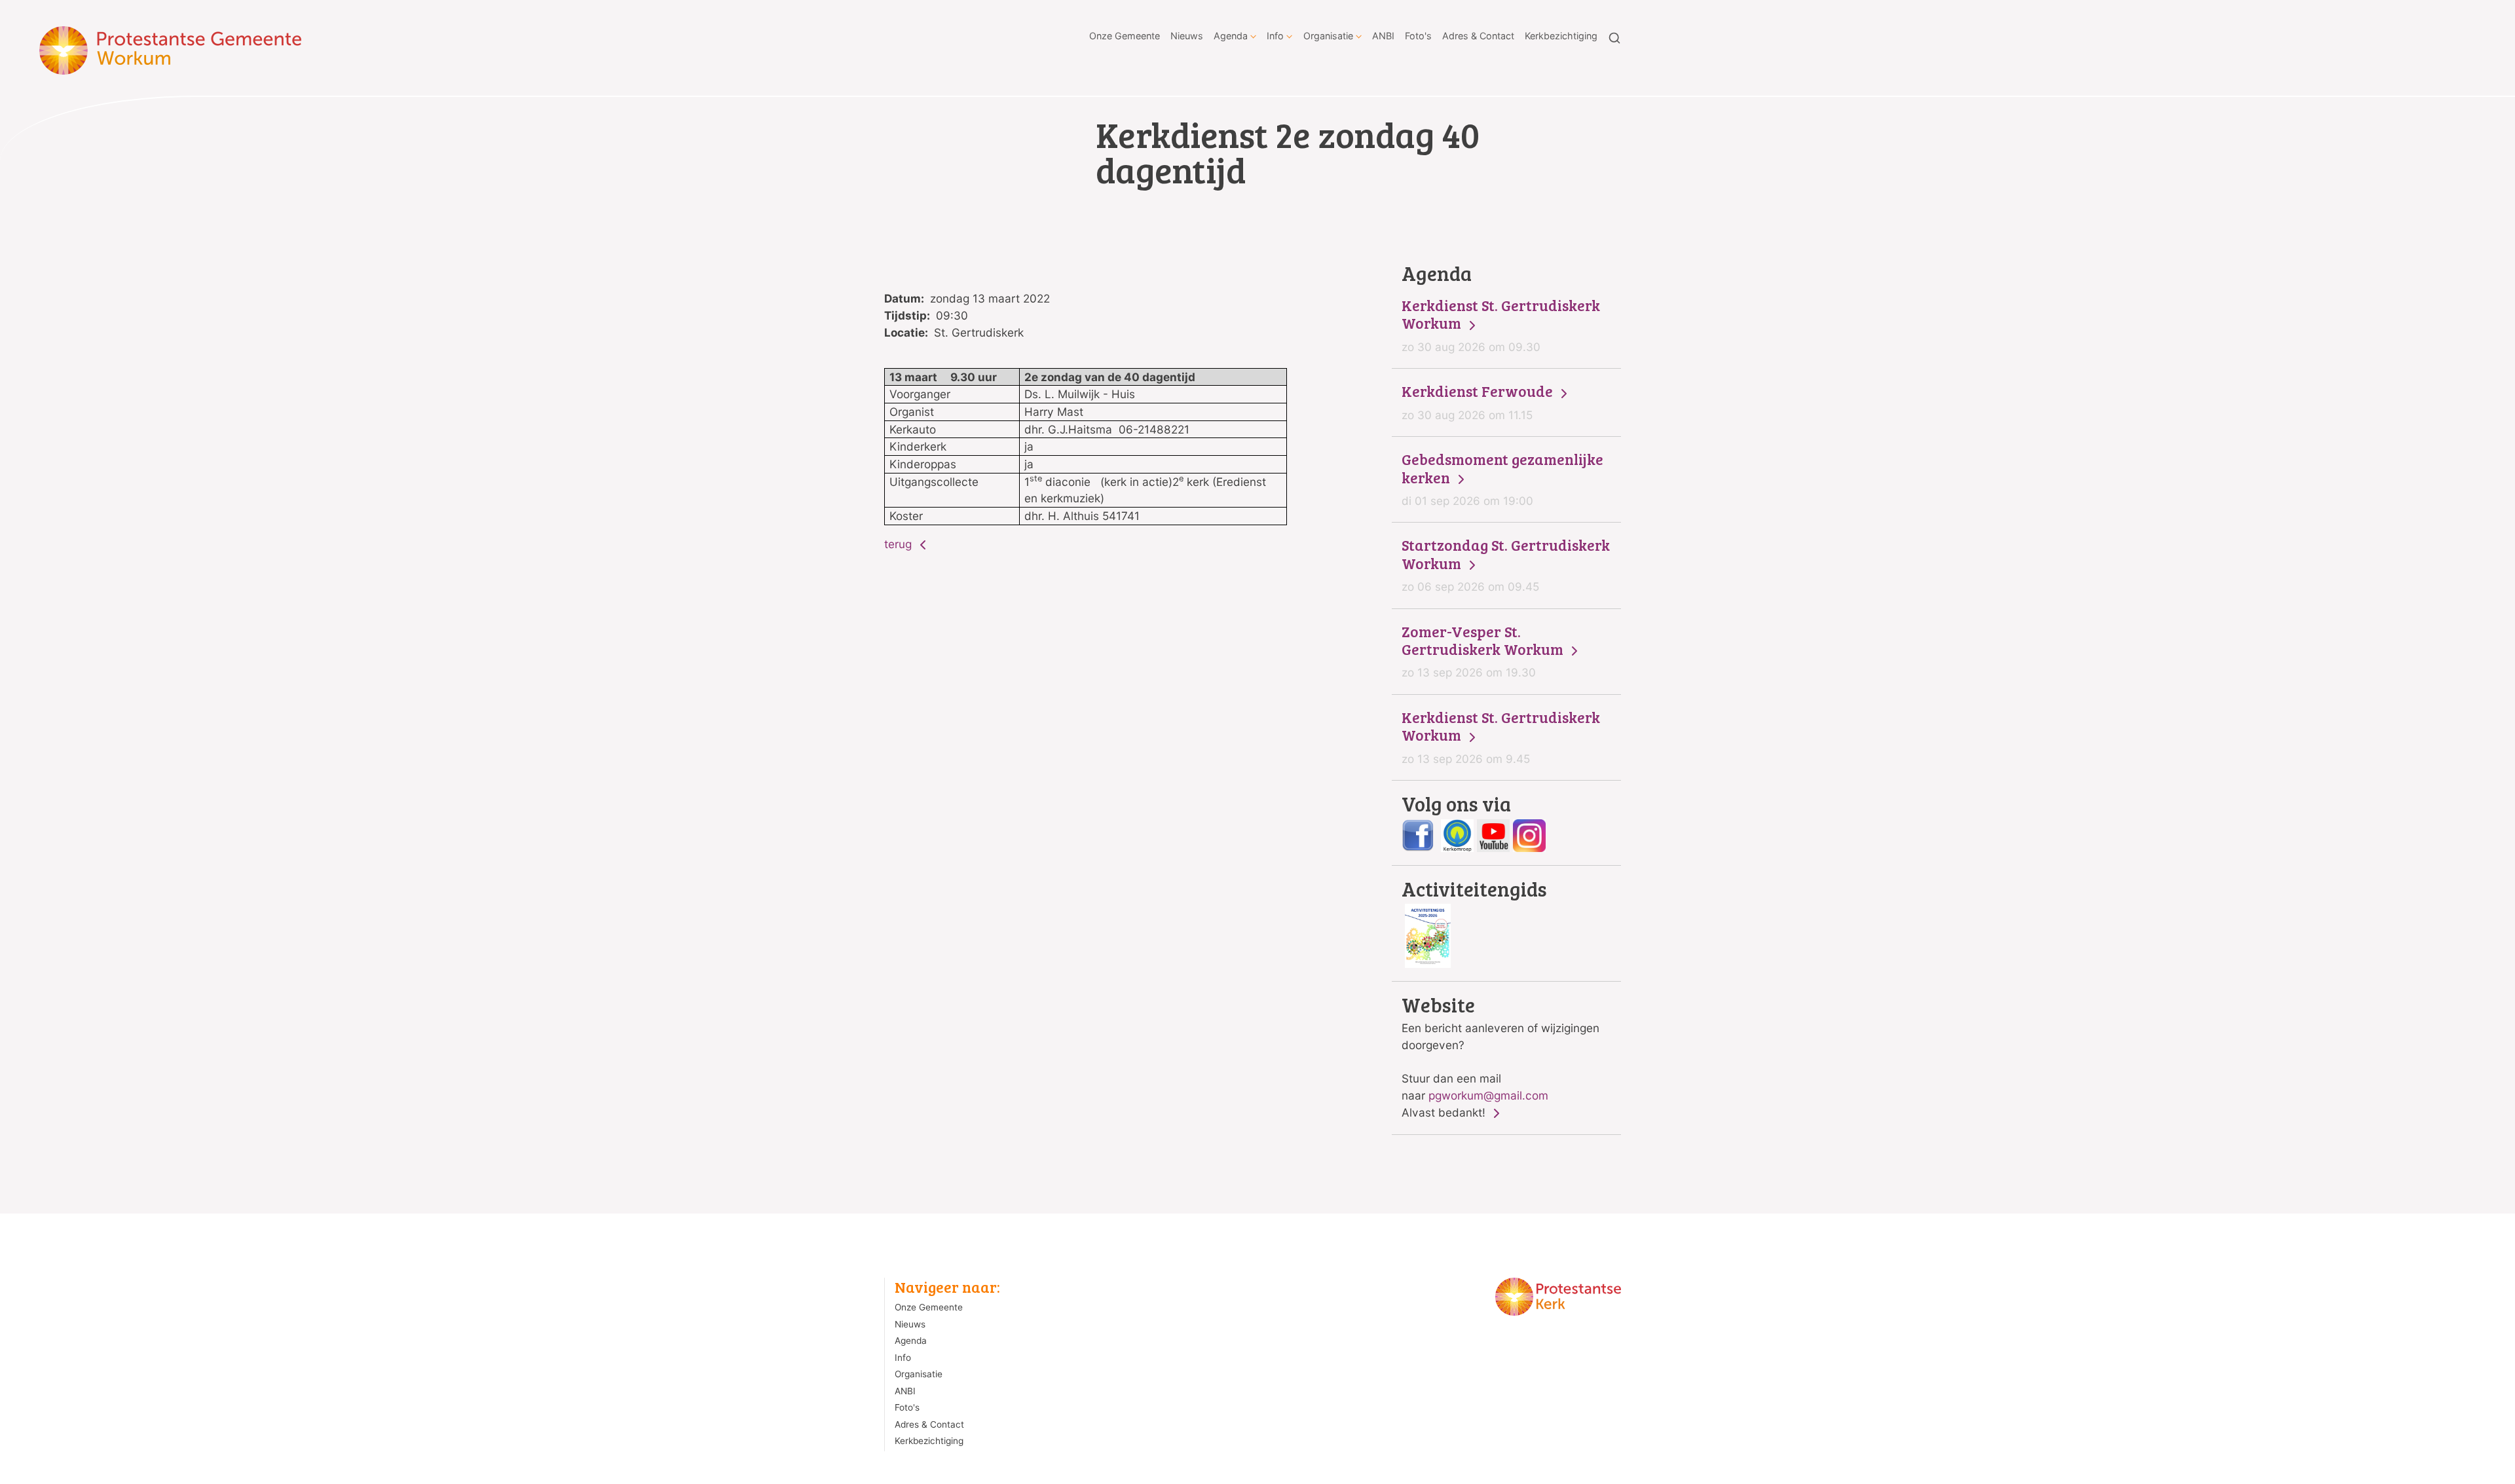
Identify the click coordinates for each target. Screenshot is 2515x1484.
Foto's (1418, 36)
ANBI (1383, 36)
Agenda (1231, 36)
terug (900, 544)
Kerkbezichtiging (1561, 36)
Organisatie (1328, 36)
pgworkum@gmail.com (1488, 1095)
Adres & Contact (1478, 36)
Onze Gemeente (1125, 36)
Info (1275, 36)
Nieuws (1187, 36)
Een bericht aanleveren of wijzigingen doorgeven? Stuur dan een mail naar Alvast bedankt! (1500, 1057)
